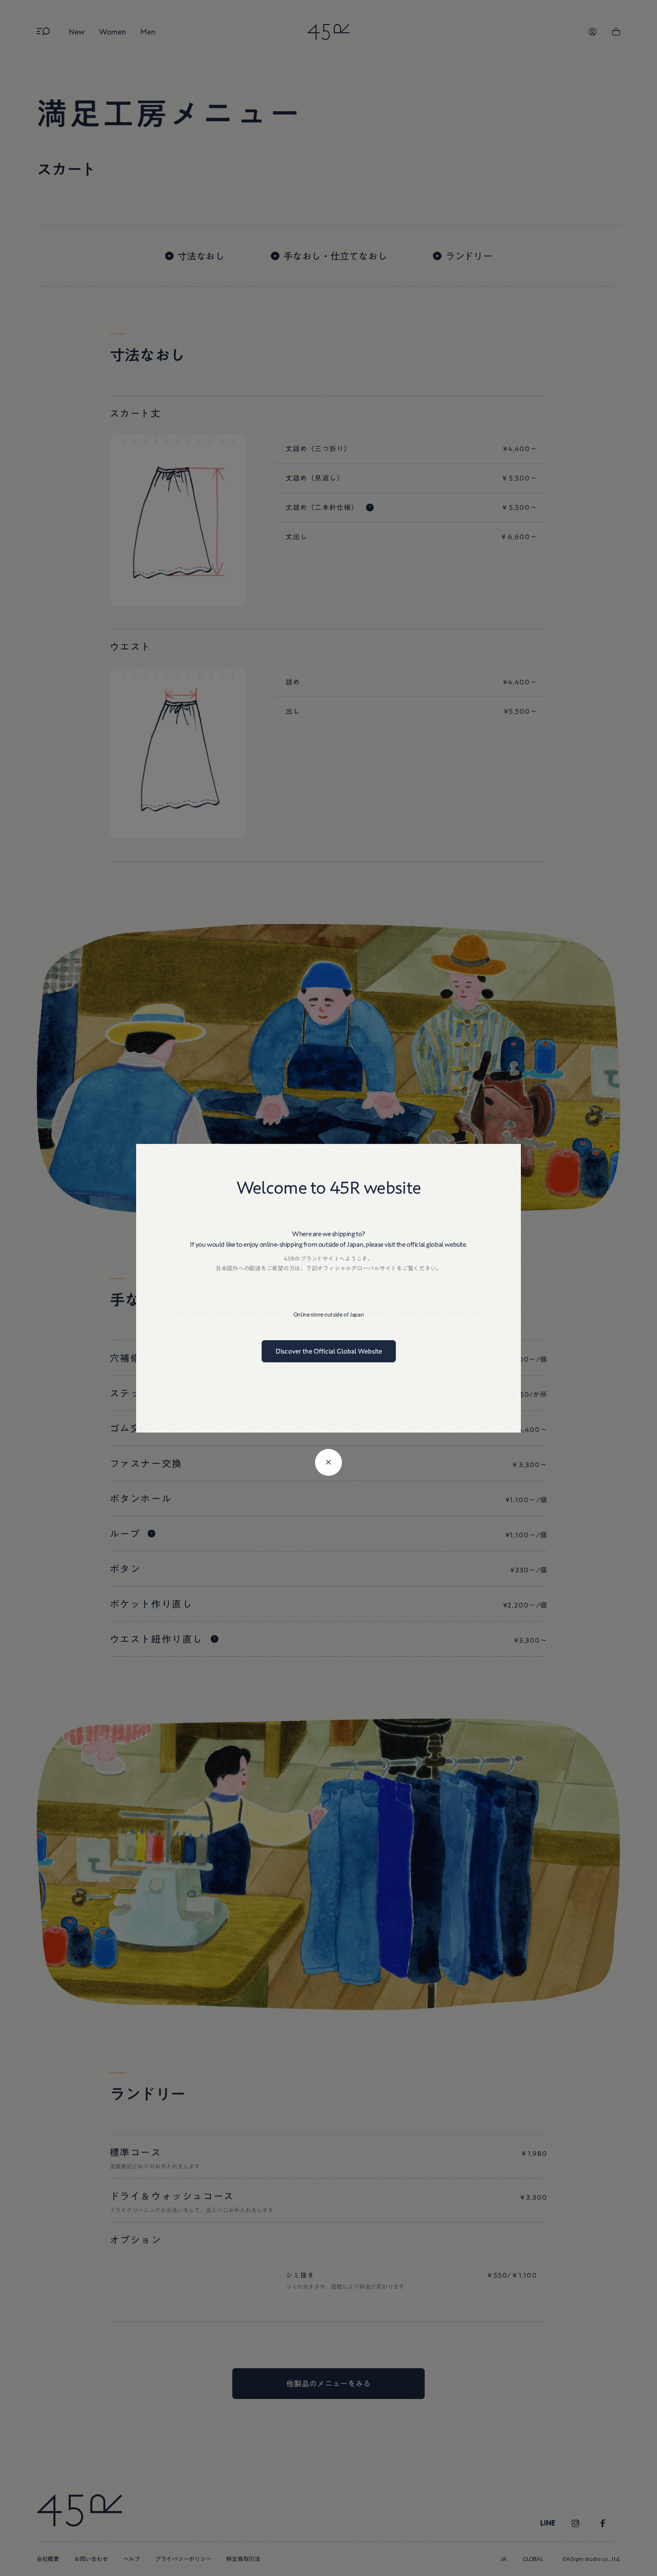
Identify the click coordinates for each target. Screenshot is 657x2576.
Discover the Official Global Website (329, 1351)
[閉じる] (328, 1462)
